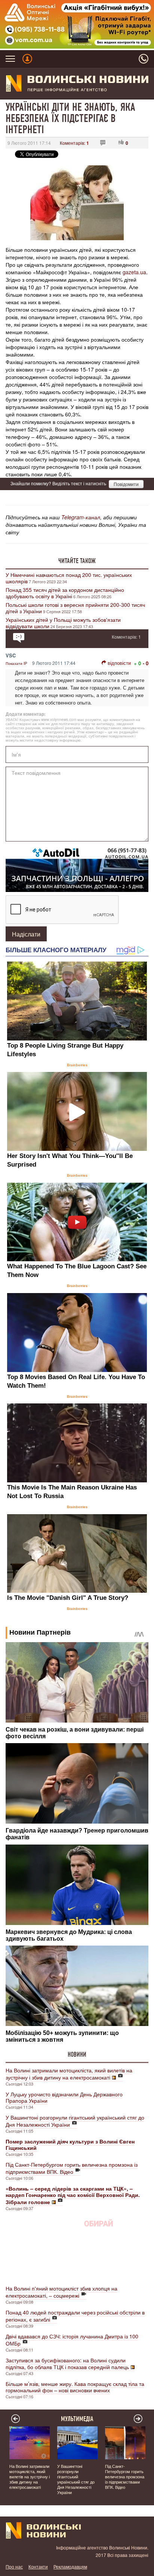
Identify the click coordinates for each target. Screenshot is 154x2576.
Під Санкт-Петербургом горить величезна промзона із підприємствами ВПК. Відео (72, 2168)
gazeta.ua (134, 272)
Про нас (14, 2566)
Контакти (38, 2566)
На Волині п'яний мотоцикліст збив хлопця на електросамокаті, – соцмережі (61, 2292)
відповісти (119, 663)
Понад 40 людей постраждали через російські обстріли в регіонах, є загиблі (75, 2316)
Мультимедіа (77, 2419)
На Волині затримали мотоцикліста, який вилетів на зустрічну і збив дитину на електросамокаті (69, 2074)
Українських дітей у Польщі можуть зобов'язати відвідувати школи (63, 623)
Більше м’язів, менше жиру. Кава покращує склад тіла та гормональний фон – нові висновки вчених (75, 2387)
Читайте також (77, 561)
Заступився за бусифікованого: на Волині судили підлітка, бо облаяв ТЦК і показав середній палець (67, 2363)
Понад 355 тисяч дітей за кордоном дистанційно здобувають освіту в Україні (65, 593)
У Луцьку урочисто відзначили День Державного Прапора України (64, 2097)
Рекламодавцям (70, 2566)
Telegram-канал (81, 517)
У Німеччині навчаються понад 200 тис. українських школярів (69, 578)
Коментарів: (74, 143)
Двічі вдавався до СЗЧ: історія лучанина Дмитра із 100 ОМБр (72, 2340)
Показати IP (16, 663)
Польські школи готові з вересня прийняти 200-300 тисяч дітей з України (75, 608)
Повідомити (126, 484)
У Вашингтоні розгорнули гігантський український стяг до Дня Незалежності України (75, 2121)
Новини (77, 2054)
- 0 (146, 663)
